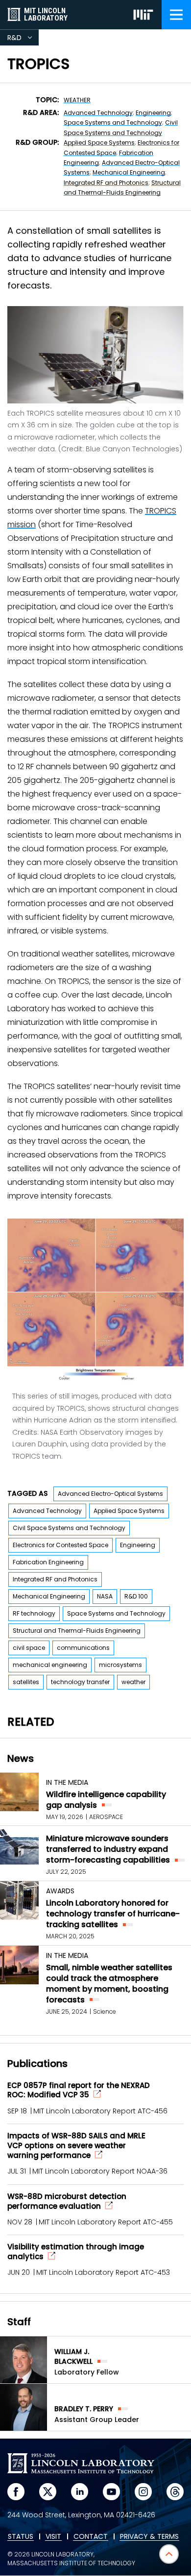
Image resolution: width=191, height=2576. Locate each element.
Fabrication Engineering (48, 1562)
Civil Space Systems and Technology (69, 1528)
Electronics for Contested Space (60, 1545)
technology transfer (80, 1682)
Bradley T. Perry (84, 2409)
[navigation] (176, 15)
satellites (26, 1682)
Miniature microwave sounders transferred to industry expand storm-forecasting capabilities (108, 1849)
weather (77, 100)
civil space (29, 1648)
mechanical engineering (50, 1665)
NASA (105, 1596)
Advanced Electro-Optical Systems (110, 1494)
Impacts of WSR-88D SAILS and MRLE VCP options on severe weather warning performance (76, 2146)
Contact (91, 2537)
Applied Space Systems (99, 143)
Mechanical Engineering (129, 172)
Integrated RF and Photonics (106, 183)
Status (21, 2537)
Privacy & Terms (149, 2537)
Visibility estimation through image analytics (76, 2252)
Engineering (153, 113)
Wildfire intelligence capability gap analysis (106, 1800)
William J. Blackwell (73, 2356)
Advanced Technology (98, 113)
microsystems (120, 1665)
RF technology (34, 1613)
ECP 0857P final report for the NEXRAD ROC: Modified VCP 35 (79, 2090)
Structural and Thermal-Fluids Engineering (77, 1631)
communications (83, 1648)
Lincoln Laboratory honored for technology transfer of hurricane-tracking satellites (113, 1914)
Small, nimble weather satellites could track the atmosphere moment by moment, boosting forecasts (109, 1984)
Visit (53, 2537)
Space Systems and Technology (113, 122)
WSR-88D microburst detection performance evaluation (67, 2201)
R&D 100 (136, 1596)
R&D (23, 39)
